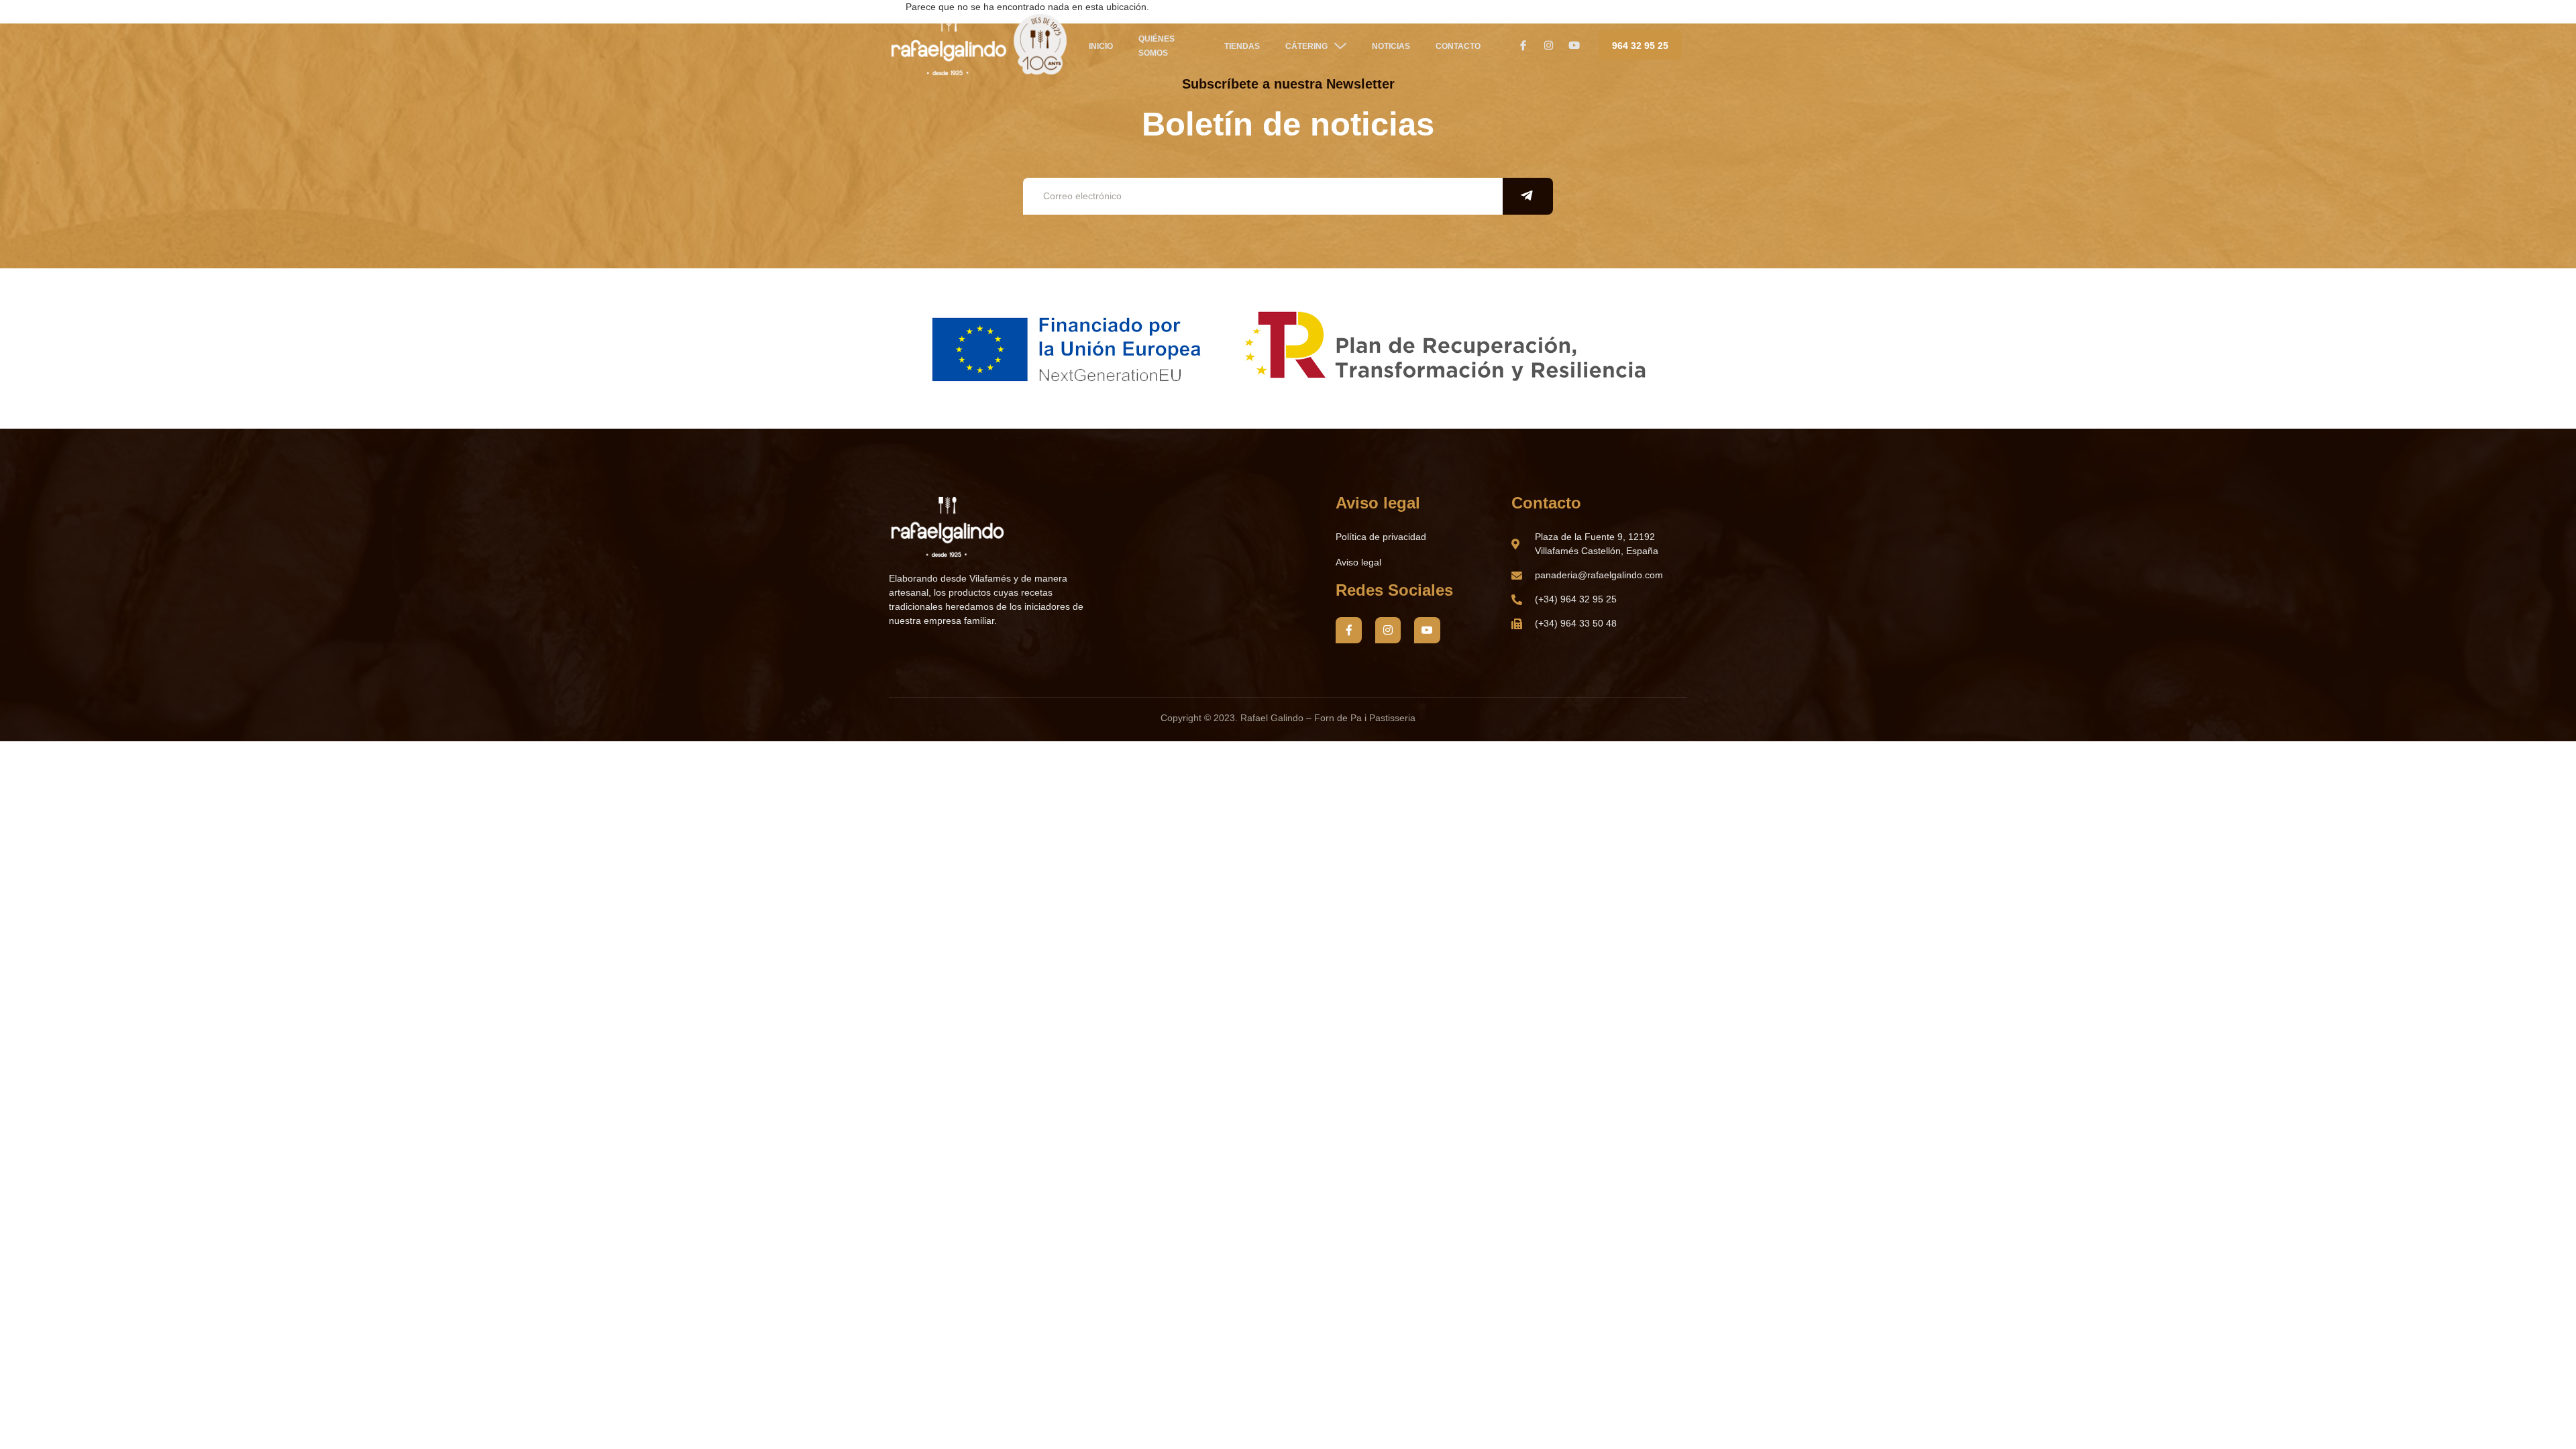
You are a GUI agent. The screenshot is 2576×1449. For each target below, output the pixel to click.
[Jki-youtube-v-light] (1427, 630)
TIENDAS (1242, 46)
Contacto (1458, 46)
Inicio (1101, 46)
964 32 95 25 (1640, 46)
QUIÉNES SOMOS (1157, 46)
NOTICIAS (1391, 46)
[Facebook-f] (1348, 630)
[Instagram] (1388, 630)
